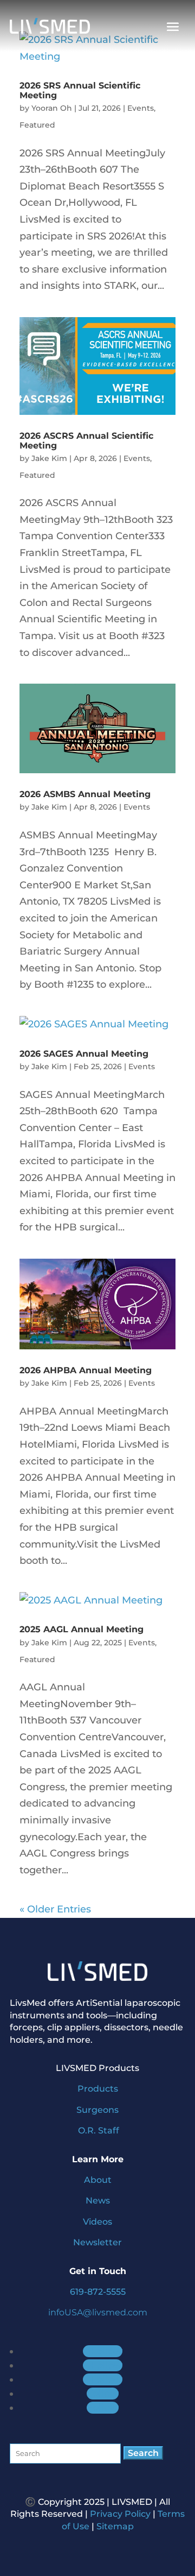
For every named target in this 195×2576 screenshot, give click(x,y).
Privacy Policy (120, 2514)
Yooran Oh (52, 108)
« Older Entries (55, 1909)
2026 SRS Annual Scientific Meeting (80, 90)
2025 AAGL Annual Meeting (82, 1629)
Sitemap (115, 2526)
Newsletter (97, 2242)
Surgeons (97, 2110)
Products (98, 2089)
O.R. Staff (99, 2130)
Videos (97, 2222)
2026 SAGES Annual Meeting (84, 1054)
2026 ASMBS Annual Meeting (85, 794)
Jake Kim (49, 458)
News (98, 2201)
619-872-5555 (98, 2292)
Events (141, 108)
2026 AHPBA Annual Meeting (86, 1370)
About (98, 2180)
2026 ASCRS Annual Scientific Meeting (86, 441)
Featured (37, 125)
